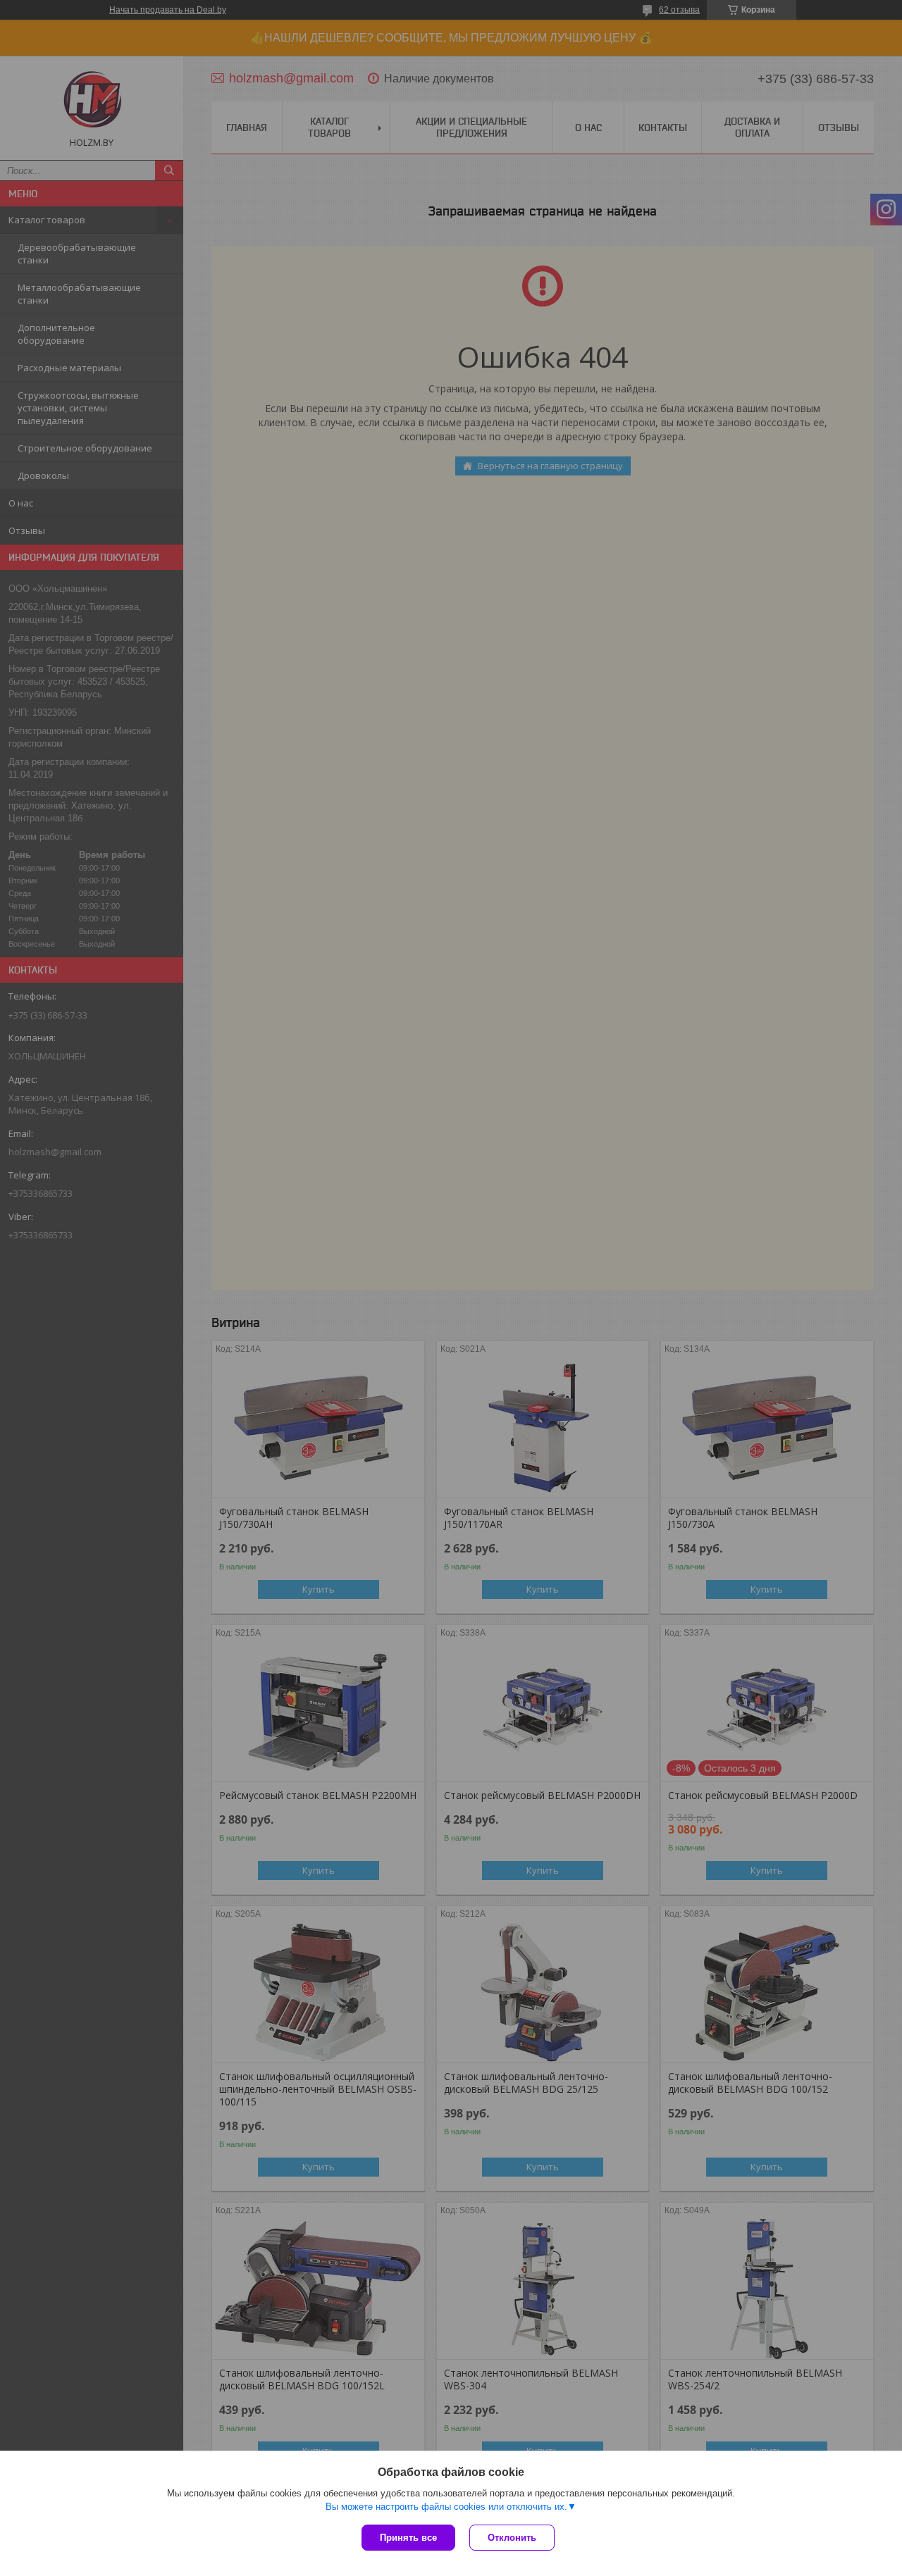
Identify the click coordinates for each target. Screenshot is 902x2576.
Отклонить (512, 2538)
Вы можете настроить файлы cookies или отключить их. (446, 2507)
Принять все (408, 2538)
